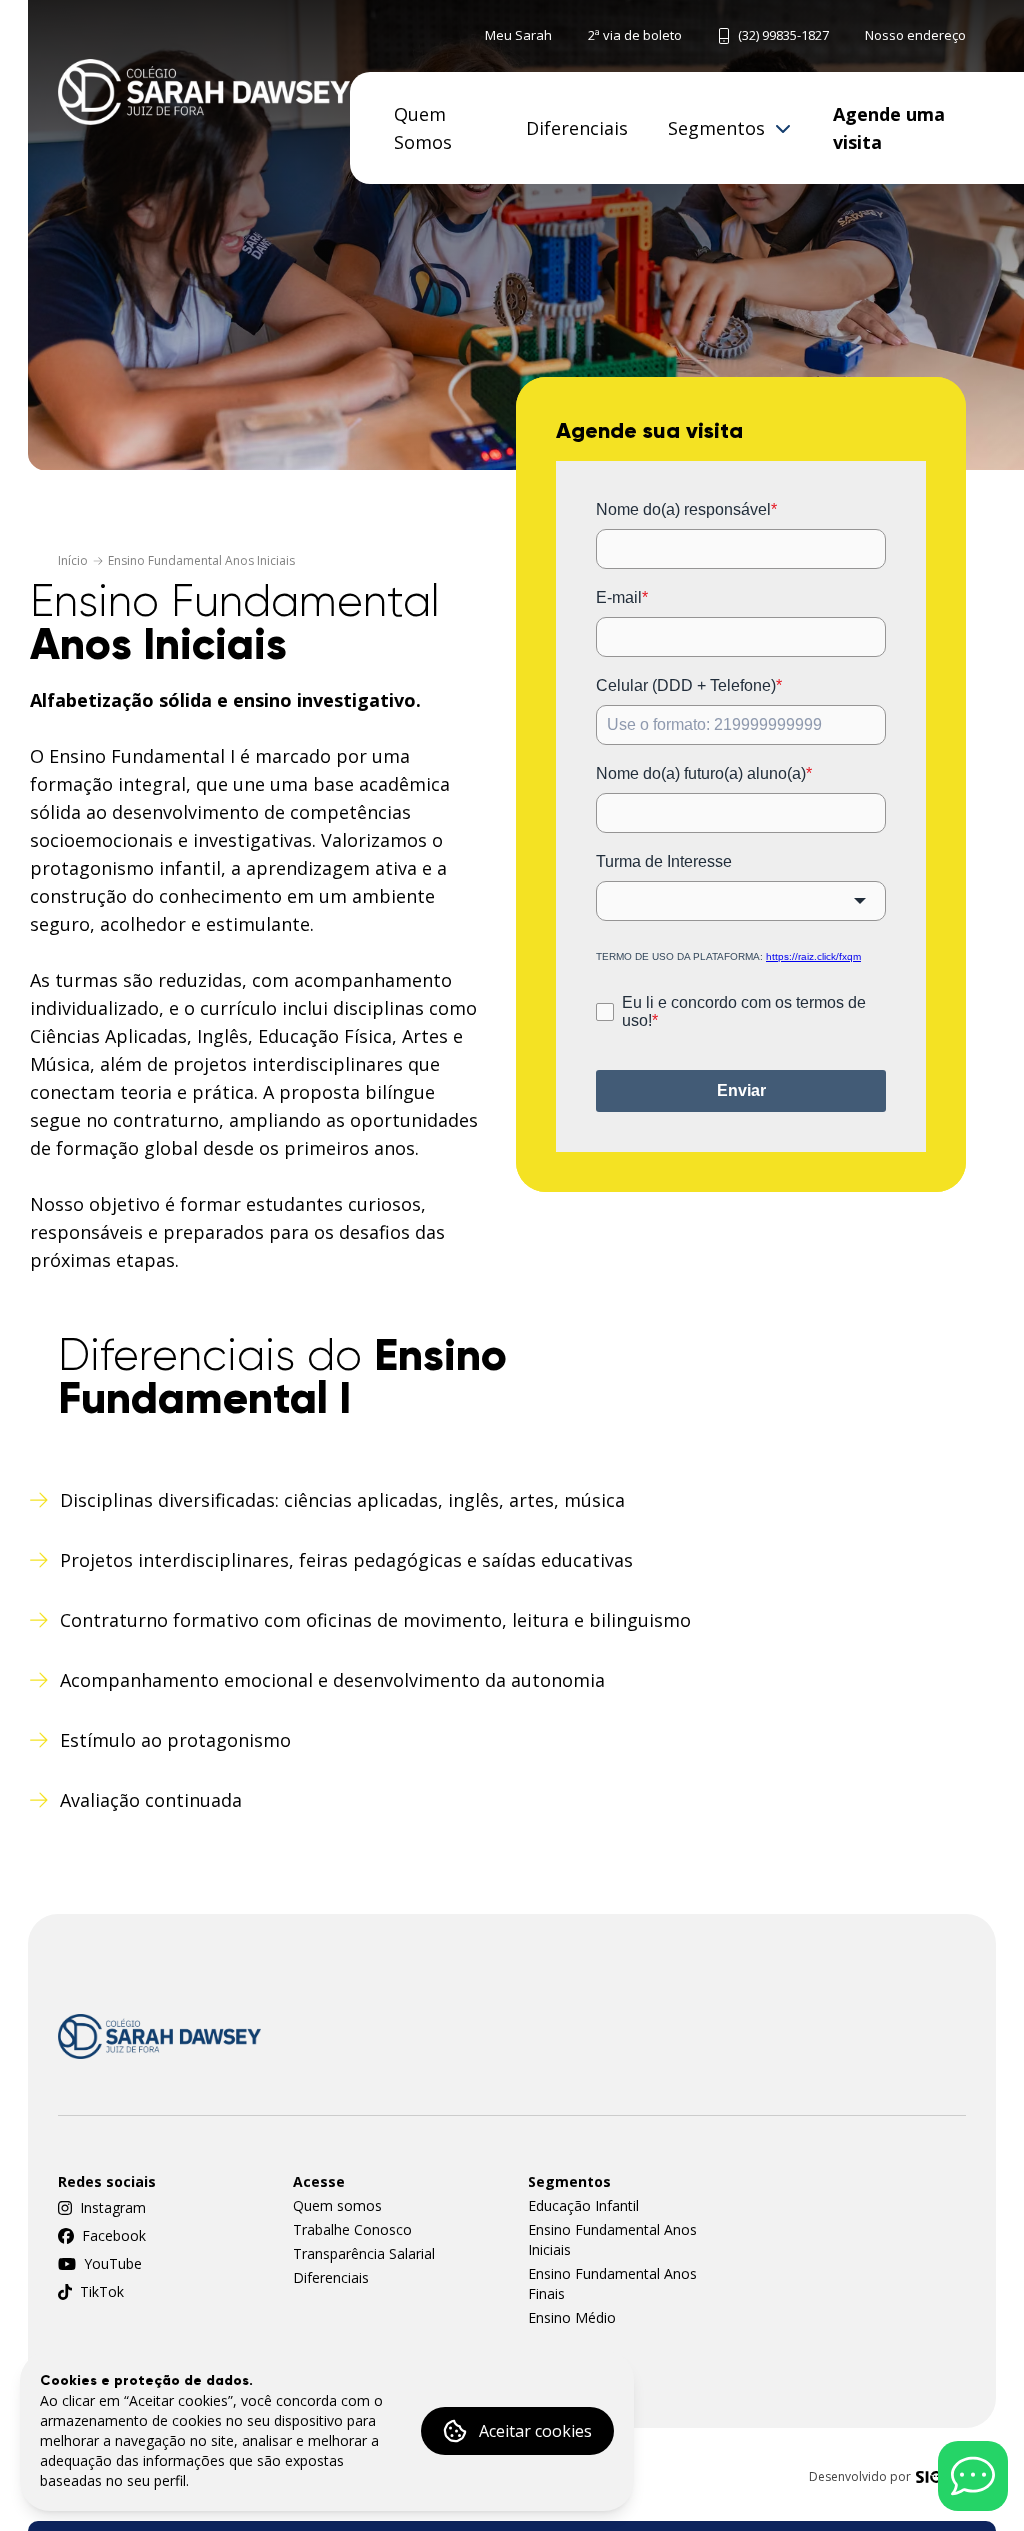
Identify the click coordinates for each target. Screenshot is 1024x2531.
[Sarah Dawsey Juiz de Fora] (204, 91)
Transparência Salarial (364, 2253)
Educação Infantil (583, 2205)
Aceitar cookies (535, 2431)
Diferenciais (331, 2277)
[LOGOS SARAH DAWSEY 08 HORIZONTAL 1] (159, 2036)
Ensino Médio (572, 2317)
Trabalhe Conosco (352, 2229)
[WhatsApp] (973, 2476)
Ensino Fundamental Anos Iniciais (201, 561)
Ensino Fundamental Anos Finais (612, 2283)
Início (73, 561)
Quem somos (337, 2205)
